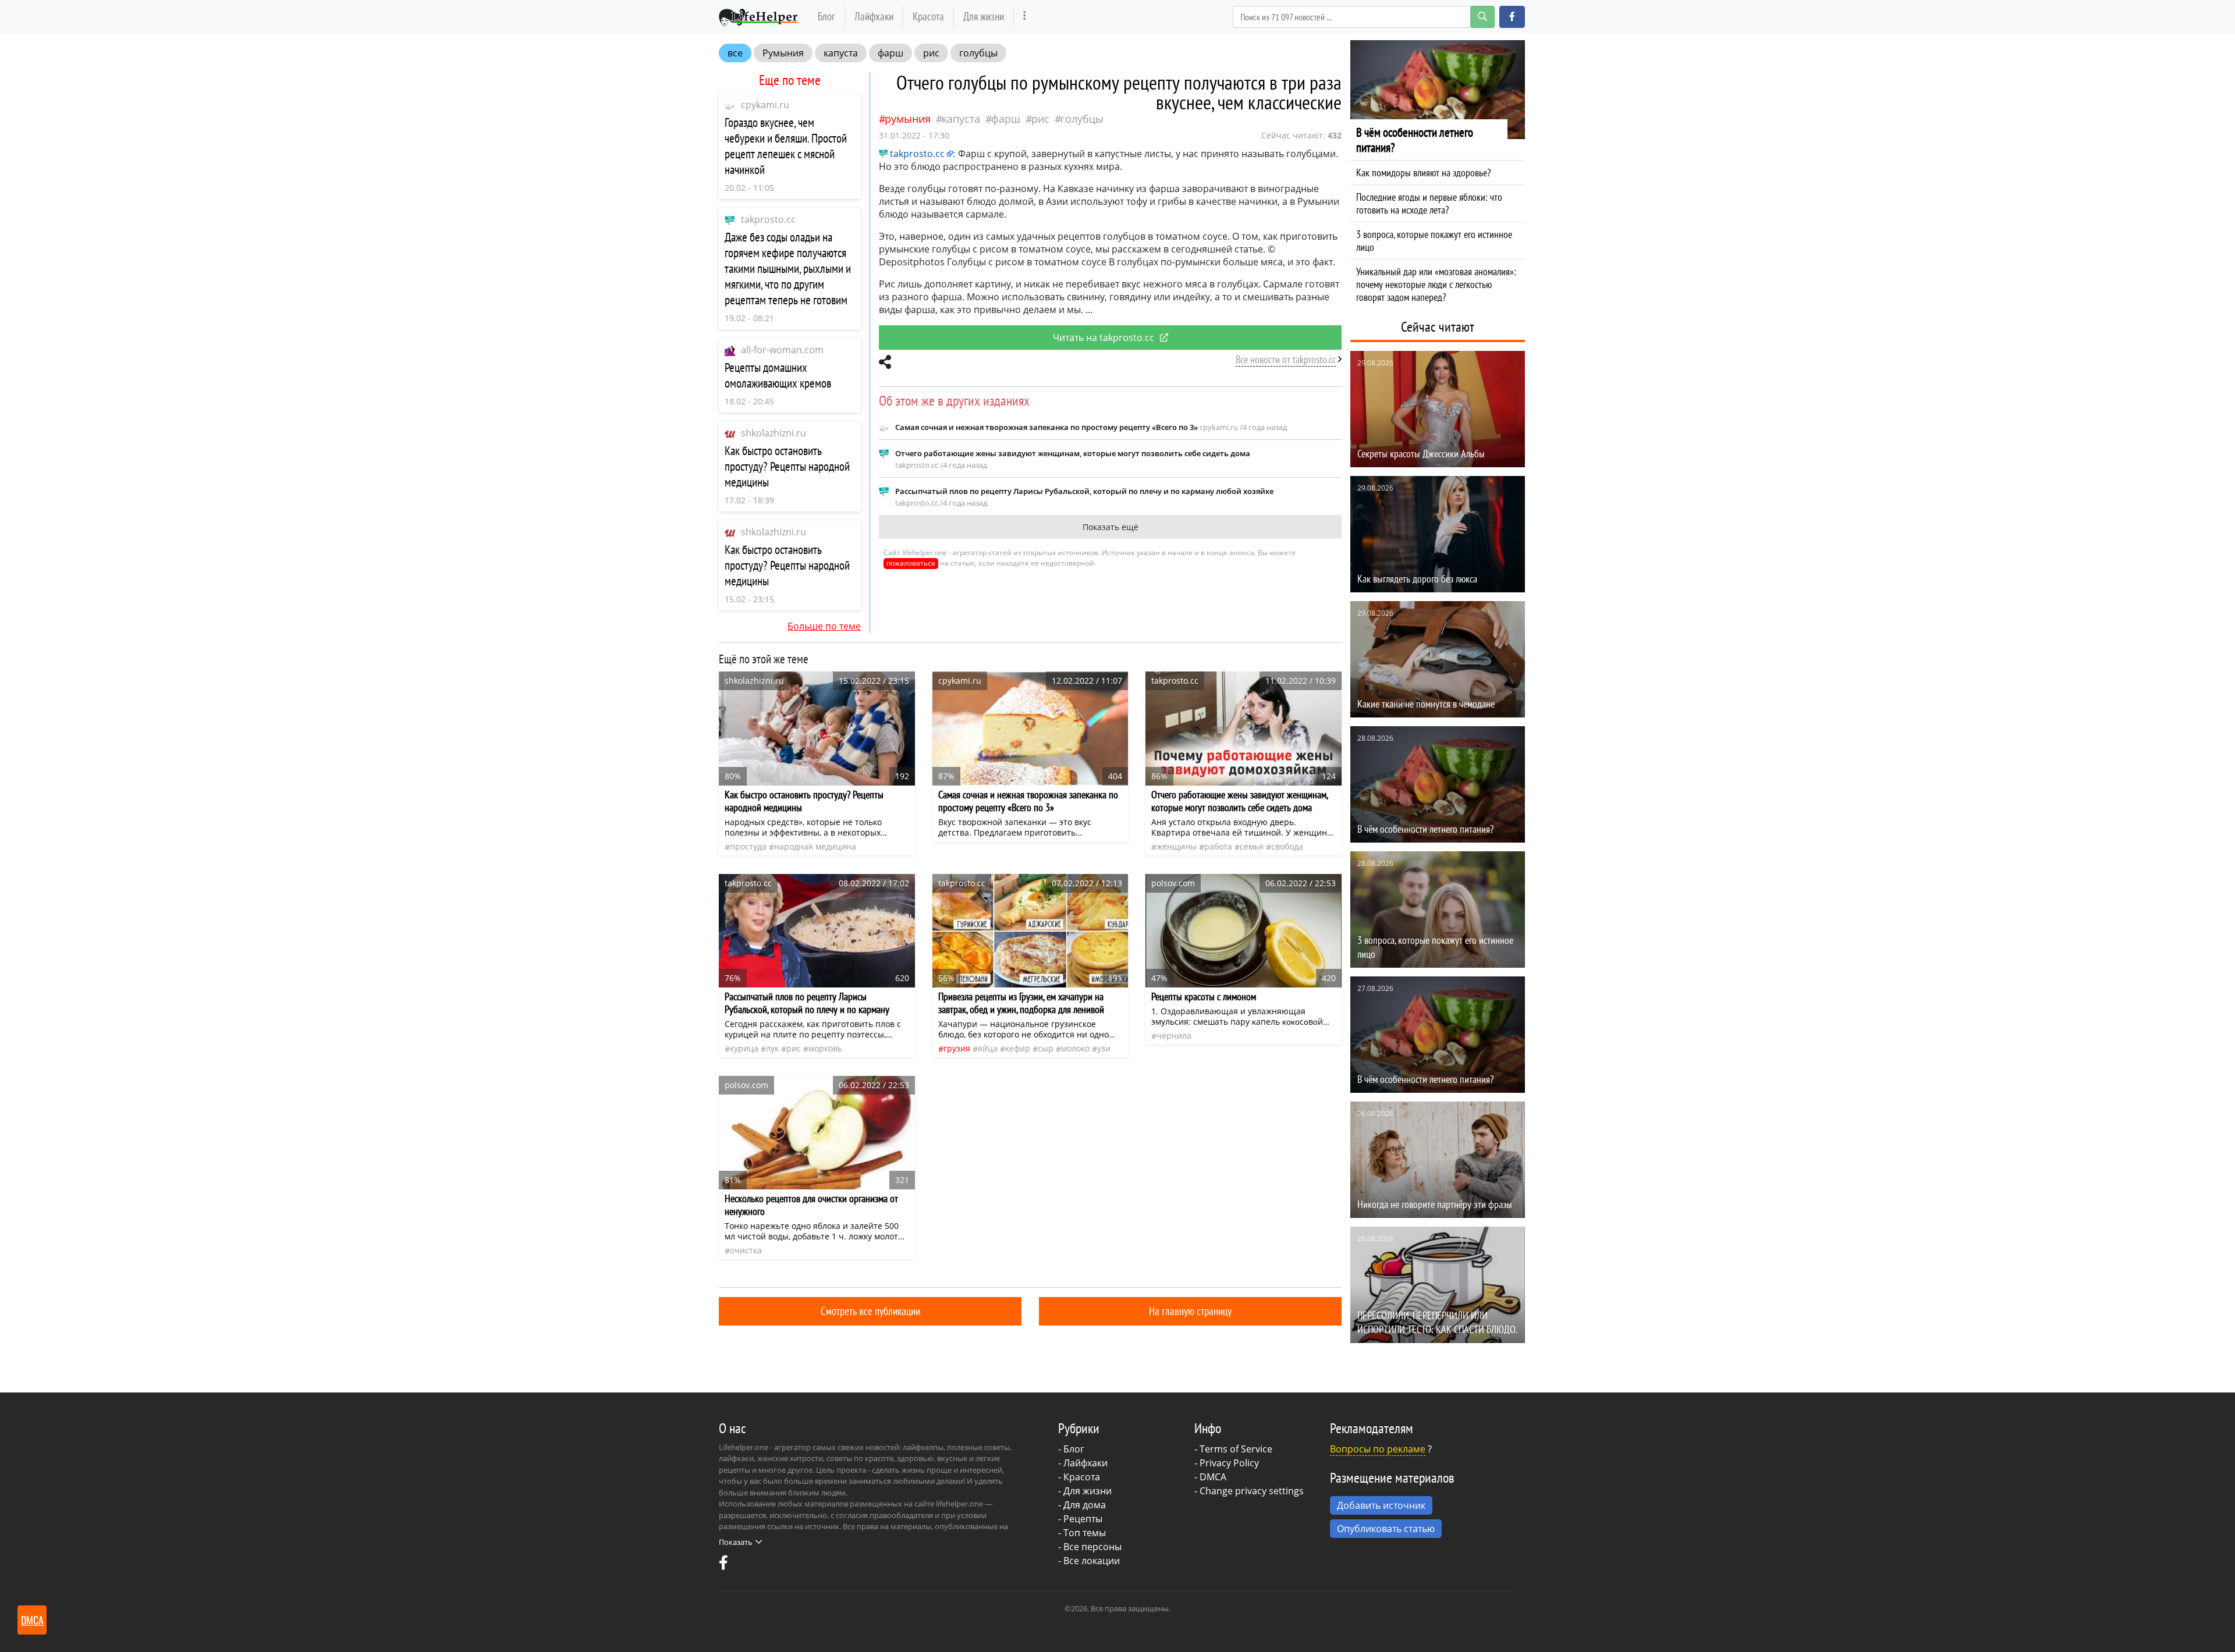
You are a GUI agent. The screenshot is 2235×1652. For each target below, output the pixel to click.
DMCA (1213, 1477)
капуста (841, 53)
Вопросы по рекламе (1378, 1449)
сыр (1046, 1048)
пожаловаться (911, 563)
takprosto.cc (768, 219)
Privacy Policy (1229, 1463)
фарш (891, 53)
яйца (988, 1048)
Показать (736, 1542)
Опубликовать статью (1386, 1529)
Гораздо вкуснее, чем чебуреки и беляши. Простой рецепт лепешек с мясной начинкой (786, 146)
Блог (826, 16)
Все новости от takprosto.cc (1286, 359)
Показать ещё (1111, 527)
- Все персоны (1090, 1547)
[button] (1512, 17)
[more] (1025, 17)
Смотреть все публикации (870, 1311)
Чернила (1174, 1035)
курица (744, 1048)
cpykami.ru (765, 105)
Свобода (1287, 846)
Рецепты (1083, 1519)
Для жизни (984, 16)
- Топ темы (1082, 1533)
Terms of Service (1236, 1449)
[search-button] (1482, 17)
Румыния (783, 53)
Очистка (746, 1250)
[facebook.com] (723, 1565)
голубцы (978, 53)
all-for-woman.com (782, 350)
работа (1218, 846)
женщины (1177, 846)
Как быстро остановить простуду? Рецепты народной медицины (787, 466)
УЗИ (1104, 1048)
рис (931, 53)
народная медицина (815, 846)
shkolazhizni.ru (774, 433)
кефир (1018, 1048)
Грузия (957, 1048)
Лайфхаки (874, 16)
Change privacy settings (1252, 1491)
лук (772, 1048)
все (735, 53)
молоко (1075, 1048)
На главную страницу (1190, 1311)
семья (1252, 846)
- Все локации (1089, 1561)
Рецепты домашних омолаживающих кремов (778, 375)
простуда (748, 846)
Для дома (1085, 1505)
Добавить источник (1381, 1505)
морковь (825, 1048)
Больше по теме (824, 626)
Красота (928, 16)
